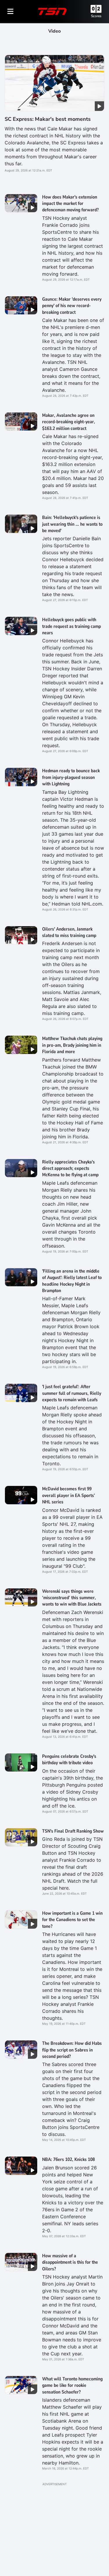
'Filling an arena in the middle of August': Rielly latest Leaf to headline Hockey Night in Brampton (72, 1281)
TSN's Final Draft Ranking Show (73, 1831)
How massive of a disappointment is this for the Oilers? (70, 2262)
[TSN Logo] (52, 11)
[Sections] (10, 11)
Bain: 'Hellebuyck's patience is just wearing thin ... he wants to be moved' (72, 524)
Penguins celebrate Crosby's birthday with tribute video (69, 1760)
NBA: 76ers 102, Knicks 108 (68, 2159)
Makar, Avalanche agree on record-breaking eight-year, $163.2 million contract (69, 422)
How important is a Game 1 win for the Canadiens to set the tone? (72, 1920)
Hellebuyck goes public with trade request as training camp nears (72, 626)
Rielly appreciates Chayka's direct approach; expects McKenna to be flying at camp (70, 1169)
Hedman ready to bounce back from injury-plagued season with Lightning (71, 777)
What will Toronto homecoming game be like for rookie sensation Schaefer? (72, 2385)
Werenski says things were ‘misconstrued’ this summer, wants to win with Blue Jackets (72, 1598)
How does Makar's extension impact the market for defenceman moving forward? (70, 204)
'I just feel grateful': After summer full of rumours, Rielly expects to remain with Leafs (72, 1393)
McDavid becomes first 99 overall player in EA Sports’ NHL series (69, 1495)
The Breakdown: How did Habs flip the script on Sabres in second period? (72, 2050)
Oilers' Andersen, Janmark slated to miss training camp (69, 932)
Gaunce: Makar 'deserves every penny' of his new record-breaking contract (72, 306)
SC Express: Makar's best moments (48, 119)
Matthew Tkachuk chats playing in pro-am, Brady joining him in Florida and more (72, 1045)
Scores (96, 16)
